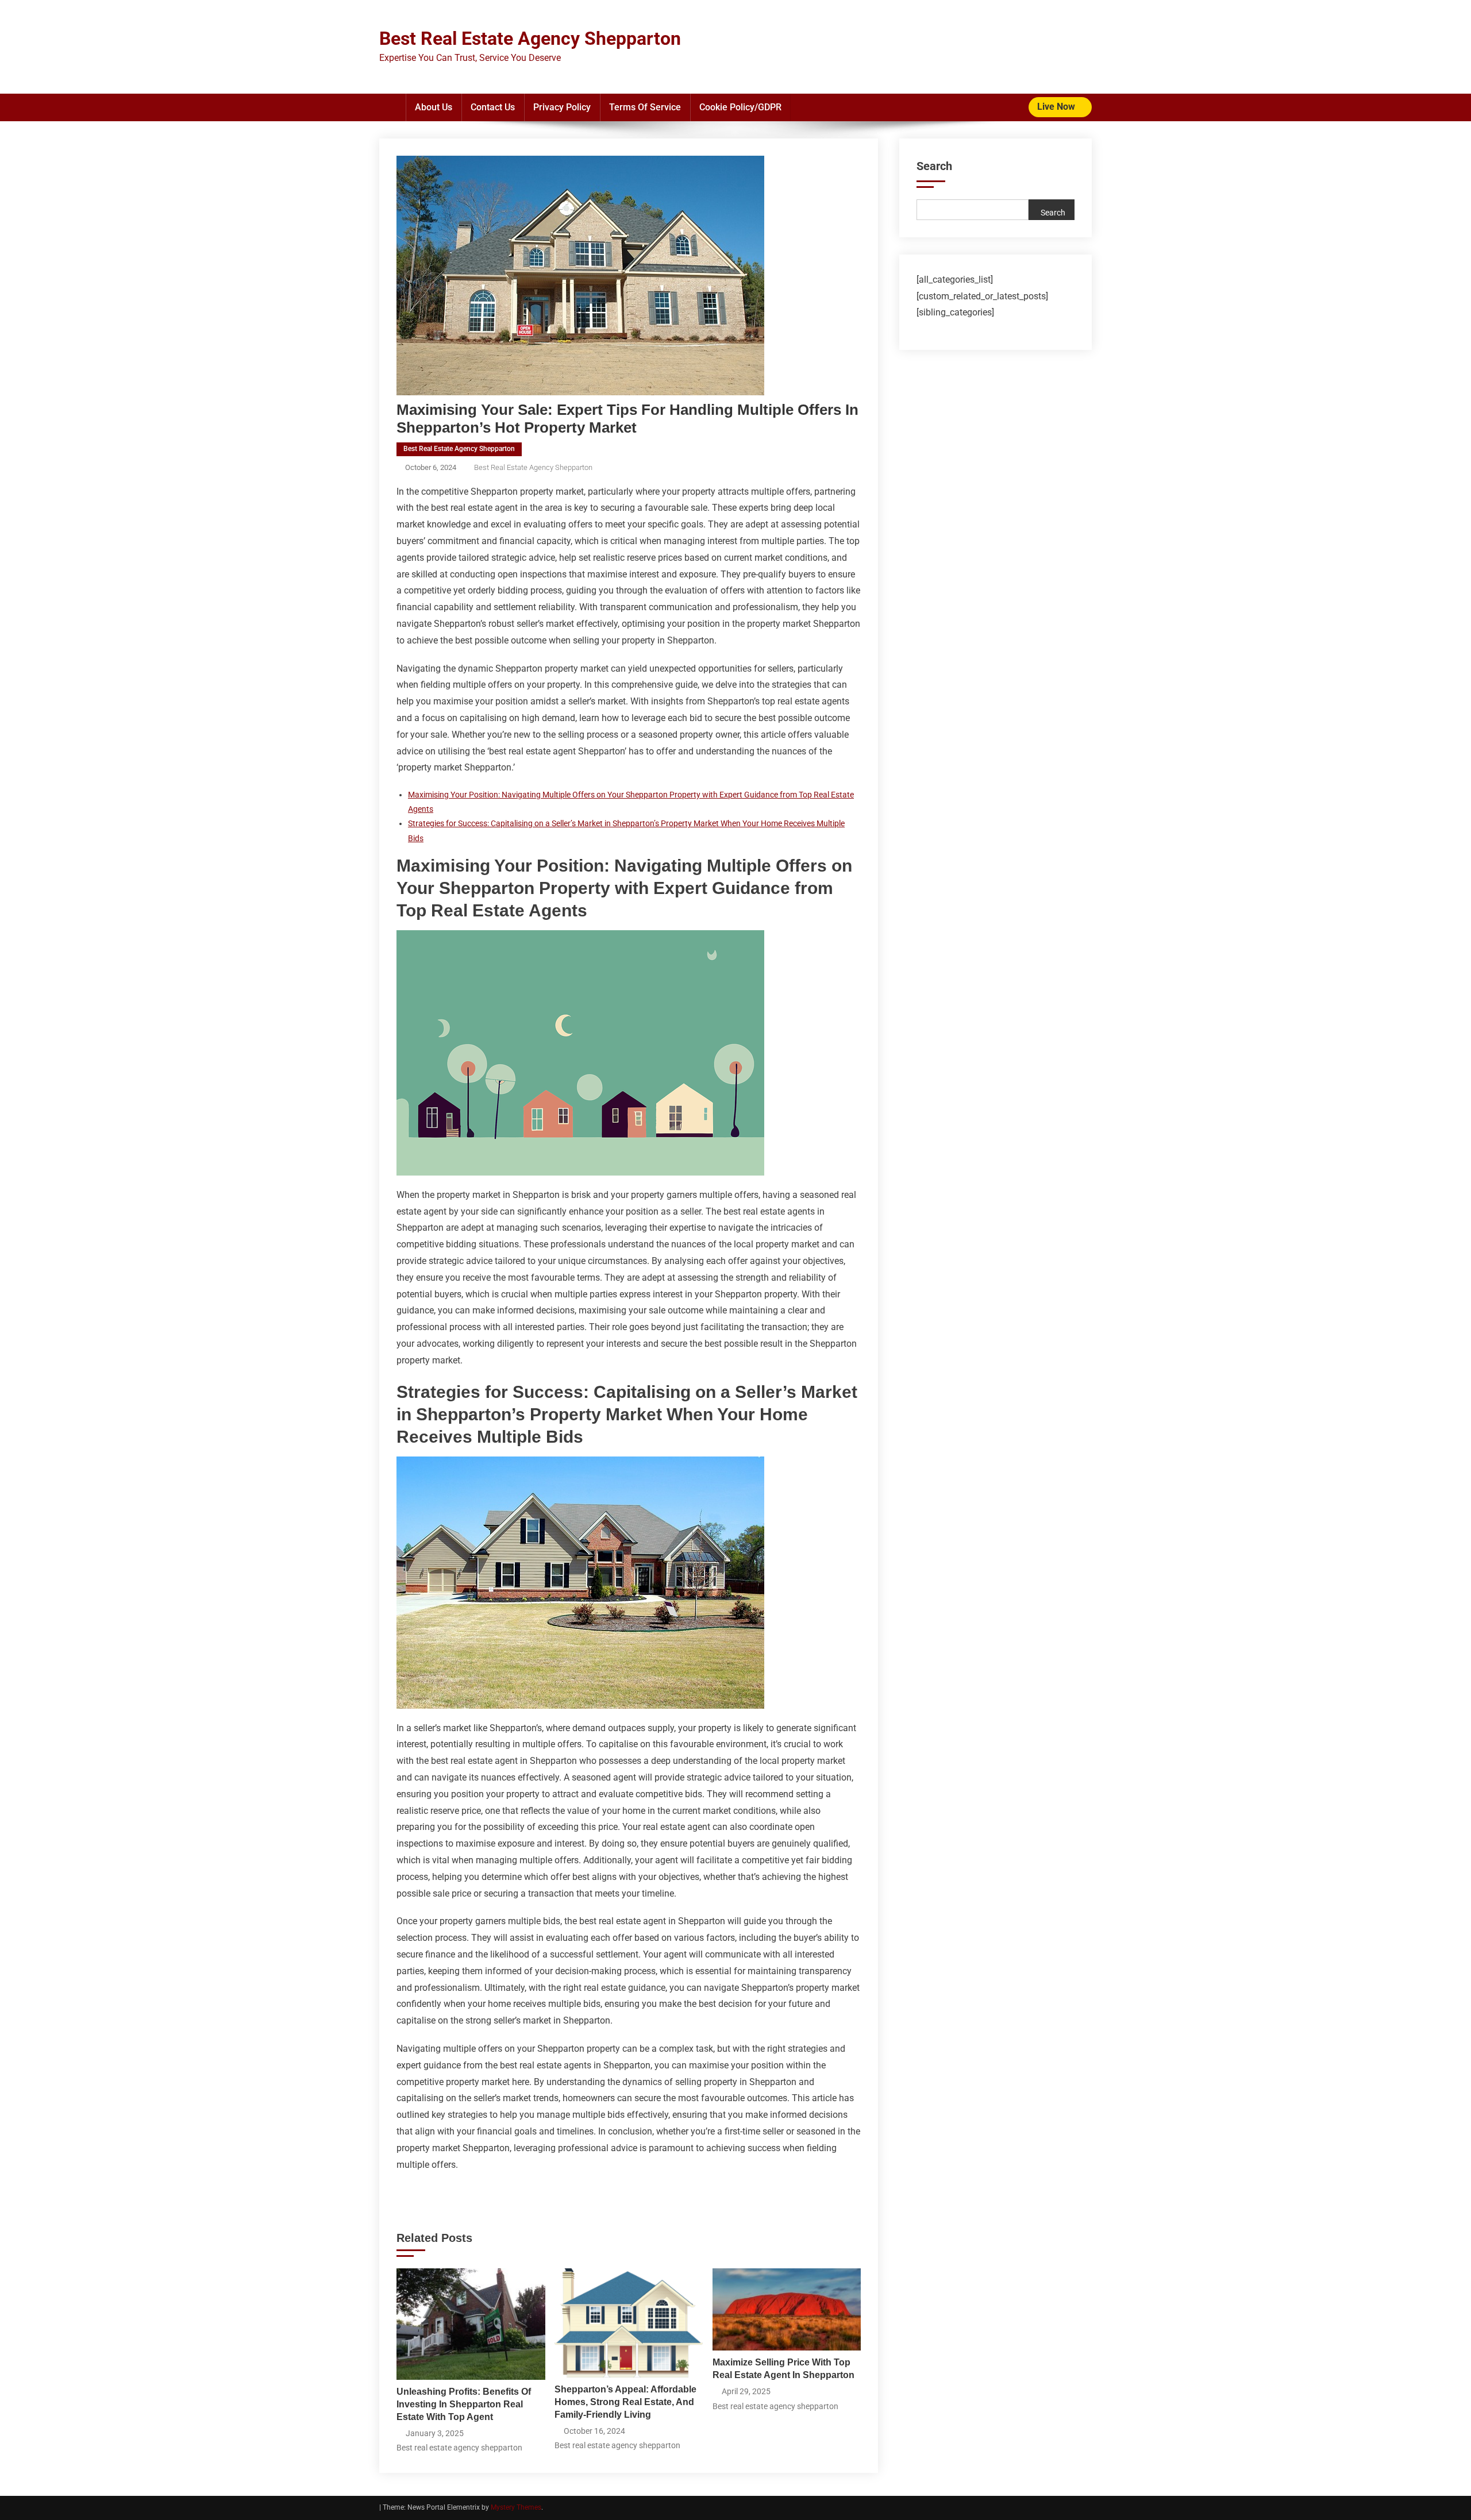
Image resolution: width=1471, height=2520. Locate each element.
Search (934, 166)
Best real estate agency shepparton (459, 449)
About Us (434, 107)
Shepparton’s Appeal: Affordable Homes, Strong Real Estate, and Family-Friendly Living (625, 2402)
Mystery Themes (516, 2507)
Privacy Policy (562, 107)
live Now (1057, 107)
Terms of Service (645, 107)
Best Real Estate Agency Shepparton (530, 38)
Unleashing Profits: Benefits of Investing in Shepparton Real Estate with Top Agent (464, 2404)
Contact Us (493, 107)
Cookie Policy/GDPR (740, 107)
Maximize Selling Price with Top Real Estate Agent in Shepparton (783, 2369)
